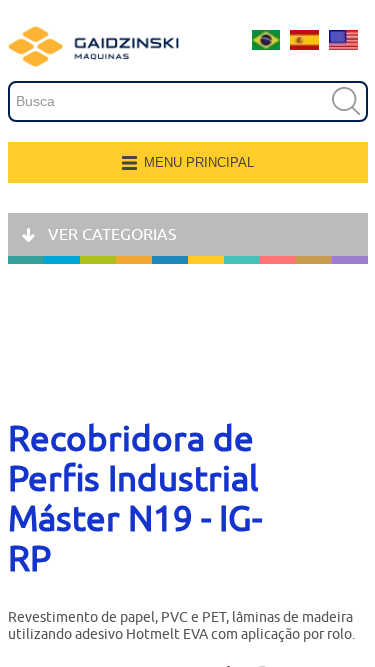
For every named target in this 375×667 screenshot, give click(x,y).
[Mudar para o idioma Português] (266, 44)
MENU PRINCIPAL (199, 162)
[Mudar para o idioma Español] (304, 44)
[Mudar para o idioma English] (343, 44)
